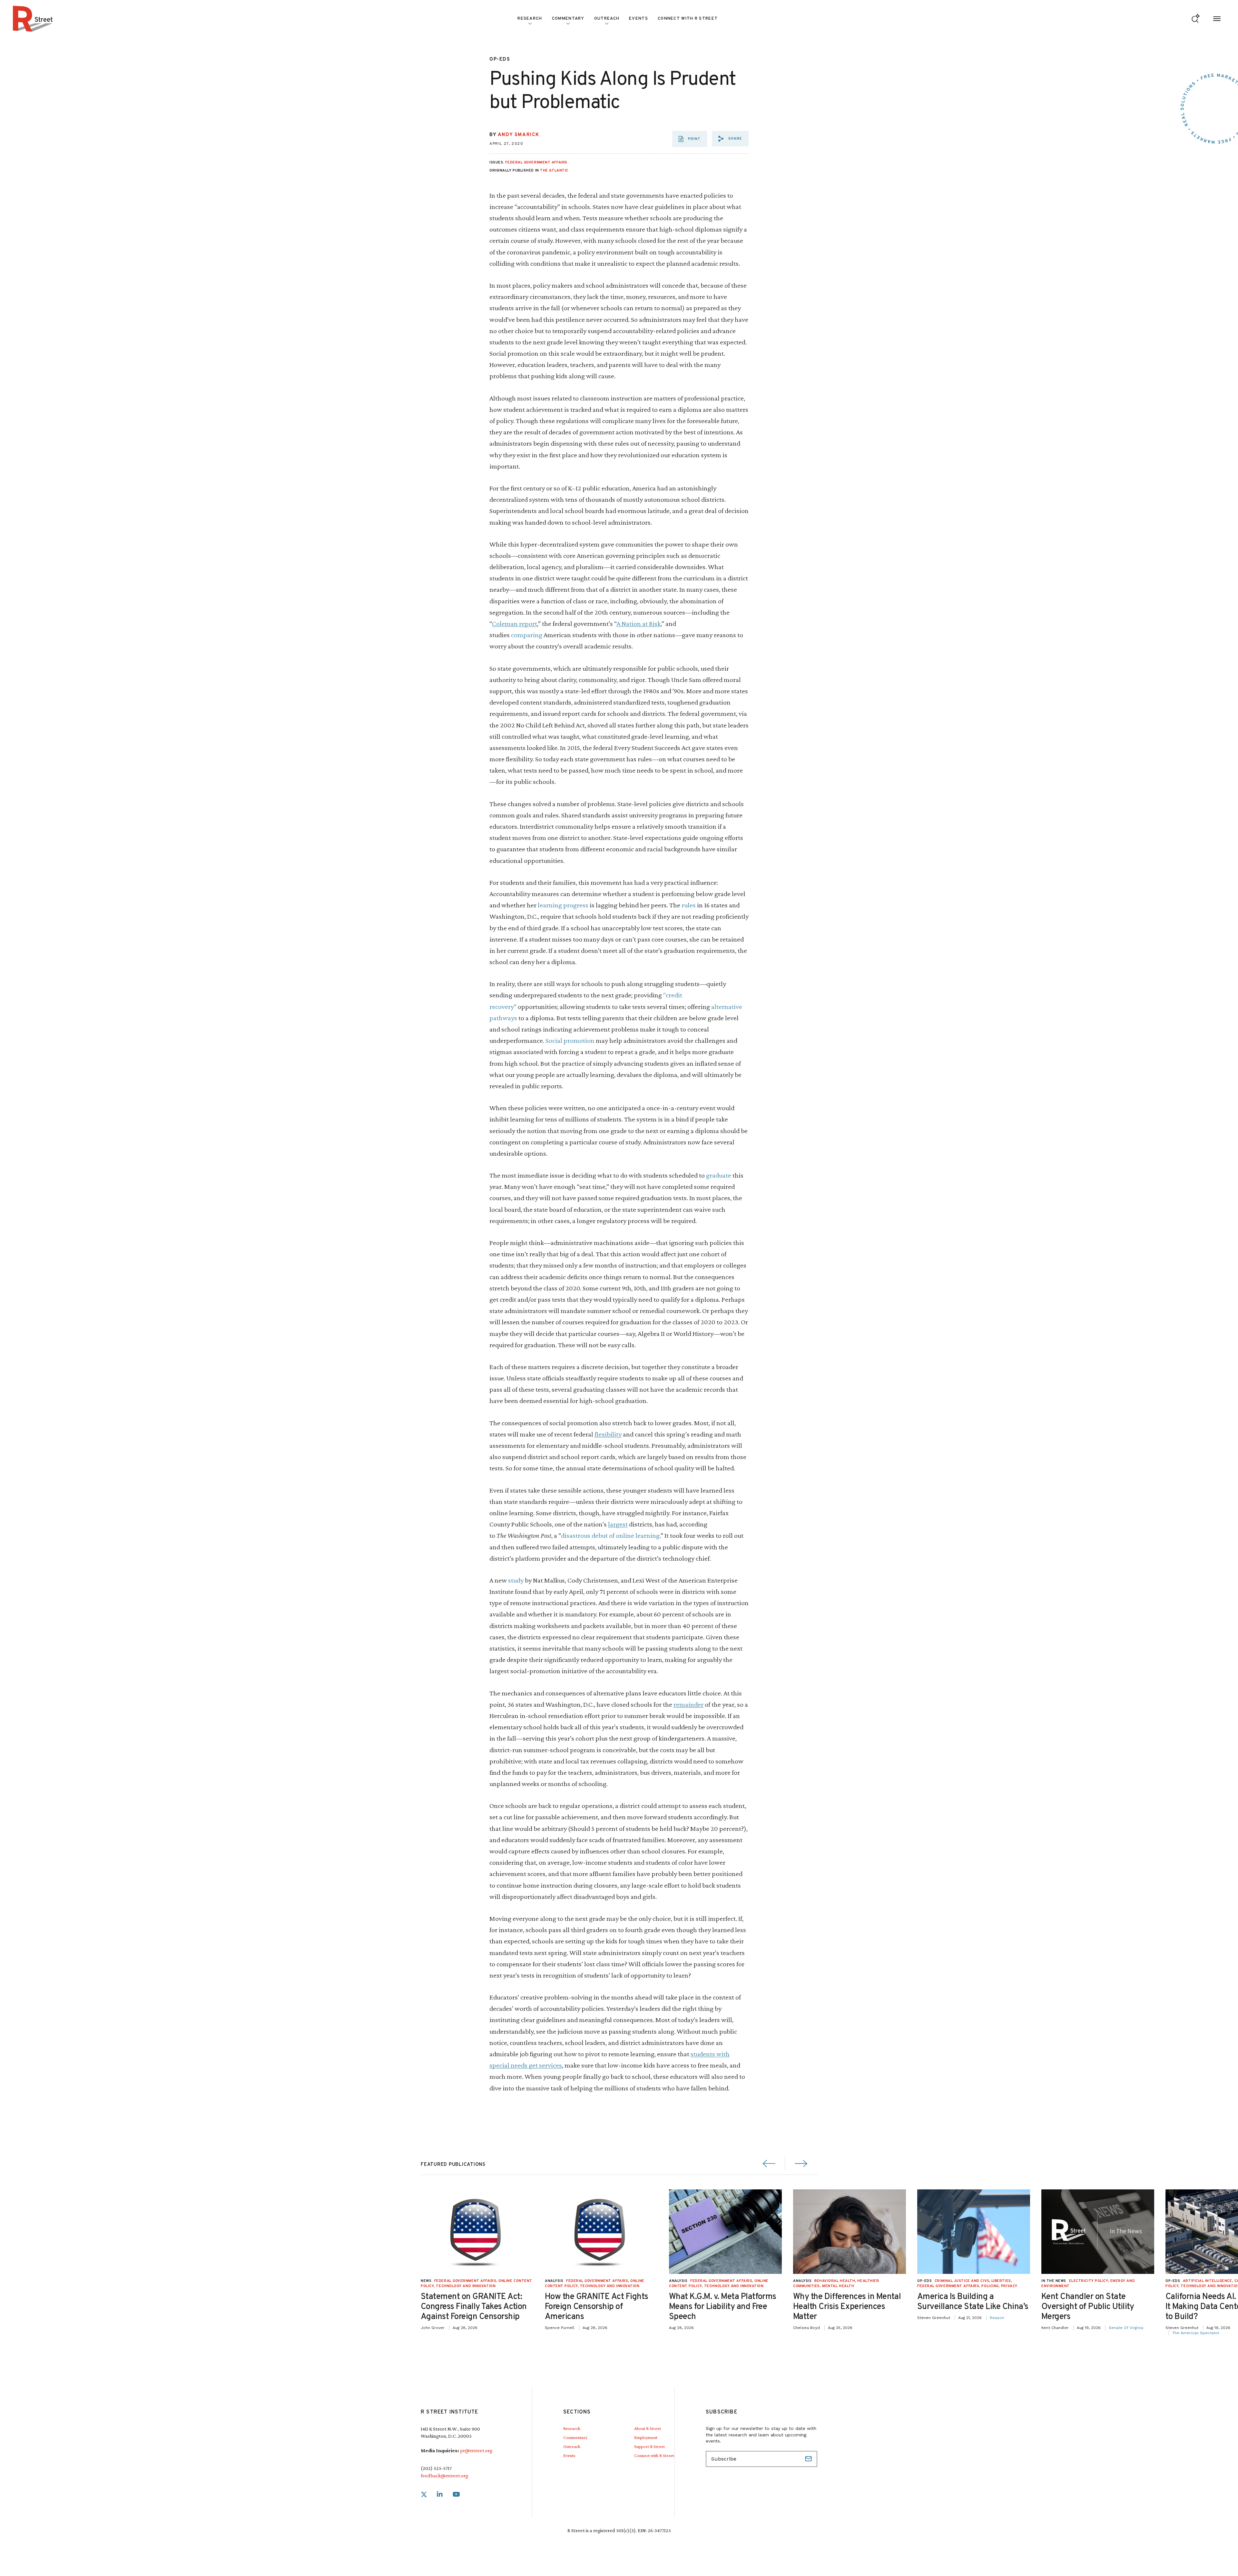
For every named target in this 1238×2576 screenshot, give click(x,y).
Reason (997, 2318)
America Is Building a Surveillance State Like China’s (973, 2302)
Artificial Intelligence (1208, 2281)
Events (639, 19)
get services (545, 2065)
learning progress (563, 905)
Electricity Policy (1089, 2281)
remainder (688, 1704)
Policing (990, 2286)
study (516, 1580)
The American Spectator (1196, 2333)
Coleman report (515, 623)
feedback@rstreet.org (444, 2476)
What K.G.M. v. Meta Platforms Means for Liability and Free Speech (723, 2307)
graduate (719, 1175)
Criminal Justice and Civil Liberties (973, 2281)
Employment (646, 2437)
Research (572, 2428)
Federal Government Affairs (536, 163)
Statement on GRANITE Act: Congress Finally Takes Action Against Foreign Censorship (474, 2307)
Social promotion (570, 1040)
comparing (527, 635)
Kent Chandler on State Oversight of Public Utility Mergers (1088, 2307)
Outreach (607, 19)
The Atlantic (554, 171)
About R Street (648, 2428)
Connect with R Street (688, 19)
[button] (730, 139)
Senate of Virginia (1126, 2328)
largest (618, 1524)
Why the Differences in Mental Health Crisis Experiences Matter (847, 2307)
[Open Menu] (1217, 19)
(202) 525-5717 (436, 2468)
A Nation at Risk (639, 623)
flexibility (608, 1434)
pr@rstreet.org (476, 2450)
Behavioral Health (835, 2281)
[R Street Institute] (33, 19)
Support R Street (649, 2446)
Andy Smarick (519, 135)
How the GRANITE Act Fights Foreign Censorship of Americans (596, 2307)
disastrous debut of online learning (610, 1535)
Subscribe (809, 2459)
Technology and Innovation (466, 2286)
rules (689, 905)
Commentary (575, 2437)
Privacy (1009, 2286)
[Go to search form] (1196, 19)
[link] (424, 2495)
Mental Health (838, 2286)
